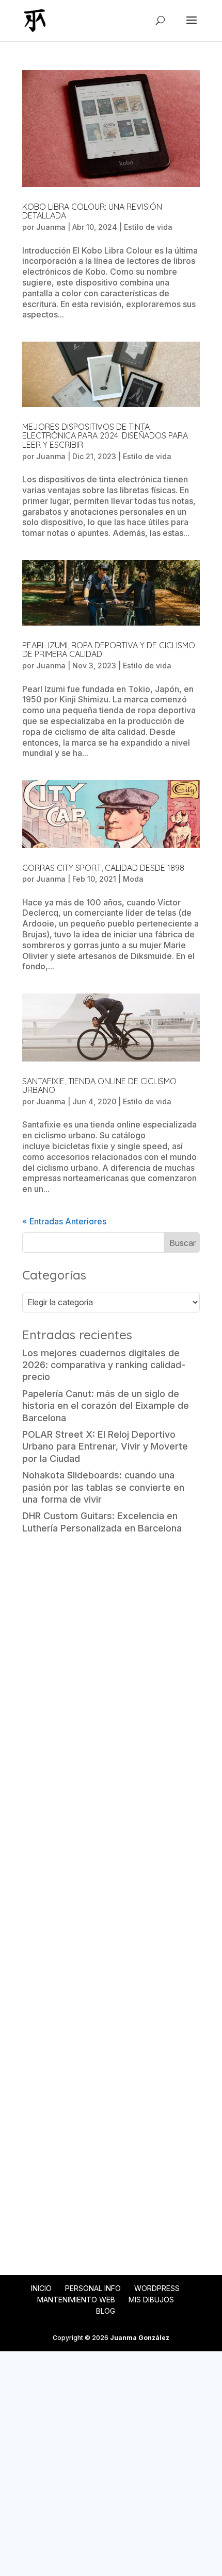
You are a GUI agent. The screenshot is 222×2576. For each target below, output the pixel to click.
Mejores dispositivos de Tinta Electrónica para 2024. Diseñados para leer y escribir (105, 436)
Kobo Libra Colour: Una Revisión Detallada (92, 211)
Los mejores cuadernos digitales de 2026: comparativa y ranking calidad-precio (104, 1365)
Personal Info (93, 2288)
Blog (106, 2311)
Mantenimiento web (76, 2300)
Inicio (41, 2288)
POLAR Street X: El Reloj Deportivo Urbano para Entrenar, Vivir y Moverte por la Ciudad (105, 1446)
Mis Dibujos (151, 2300)
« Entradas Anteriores (64, 1221)
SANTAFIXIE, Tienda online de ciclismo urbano (99, 1086)
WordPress (157, 2288)
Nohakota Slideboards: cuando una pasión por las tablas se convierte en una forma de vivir (103, 1487)
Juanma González (140, 2338)
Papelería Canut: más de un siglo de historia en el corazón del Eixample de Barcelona (106, 1406)
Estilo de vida (148, 227)
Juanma (51, 227)
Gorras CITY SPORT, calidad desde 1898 (103, 868)
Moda (133, 879)
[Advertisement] (111, 1660)
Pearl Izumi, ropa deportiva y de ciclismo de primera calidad (109, 650)
